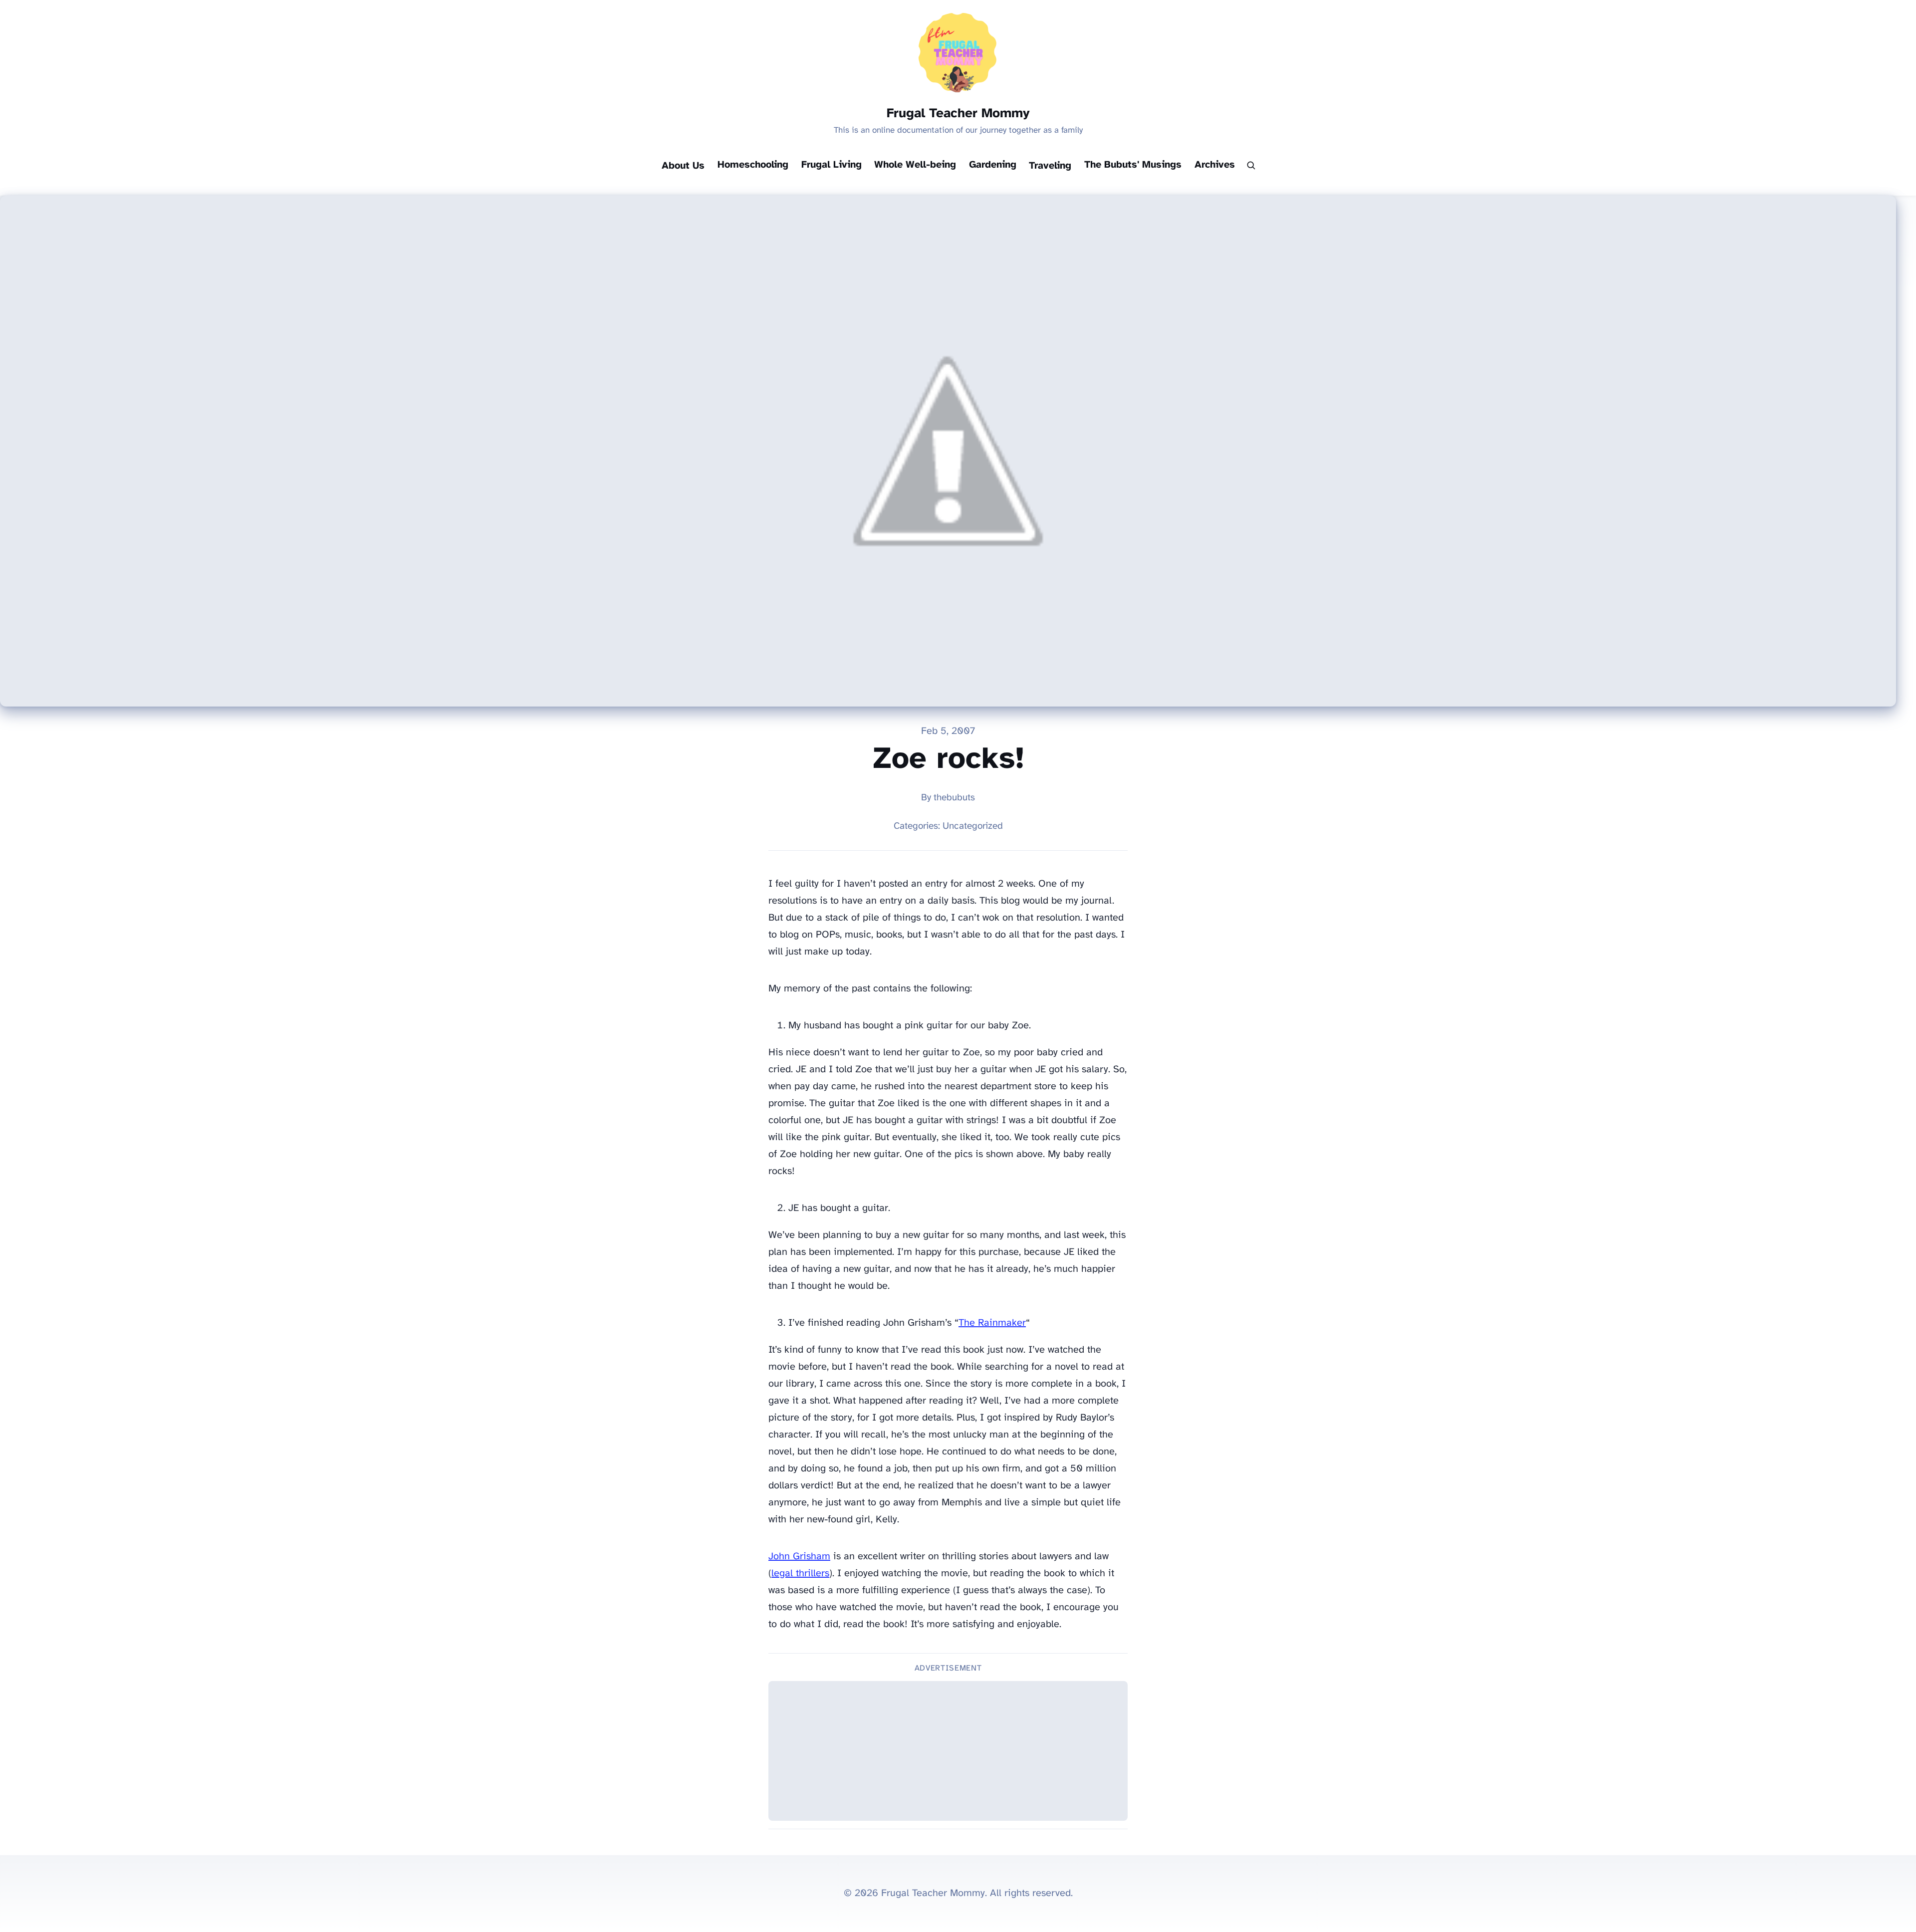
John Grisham (799, 1557)
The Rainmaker (992, 1323)
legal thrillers (800, 1573)
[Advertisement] (948, 1751)
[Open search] (1251, 166)
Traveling (1050, 166)
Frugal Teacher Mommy (958, 114)
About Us (683, 166)
